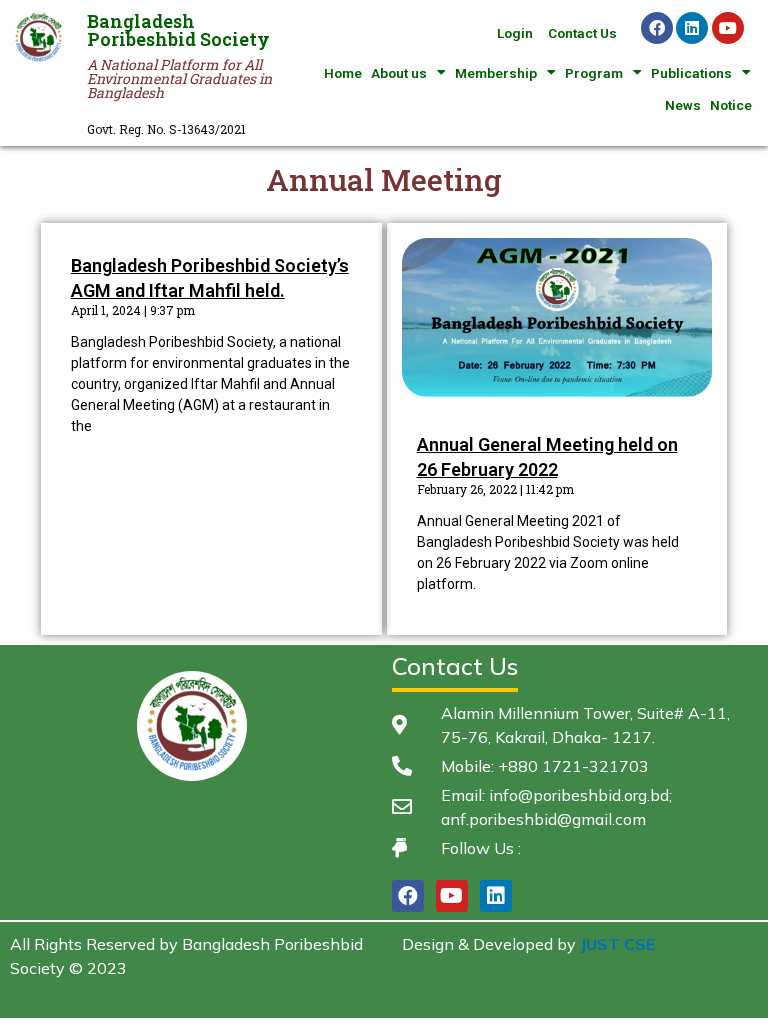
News (683, 105)
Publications (691, 73)
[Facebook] (657, 28)
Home (343, 73)
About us (399, 73)
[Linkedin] (692, 28)
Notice (731, 105)
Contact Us (582, 33)
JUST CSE (617, 944)
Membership (496, 73)
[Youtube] (728, 28)
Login (515, 33)
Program (594, 73)
